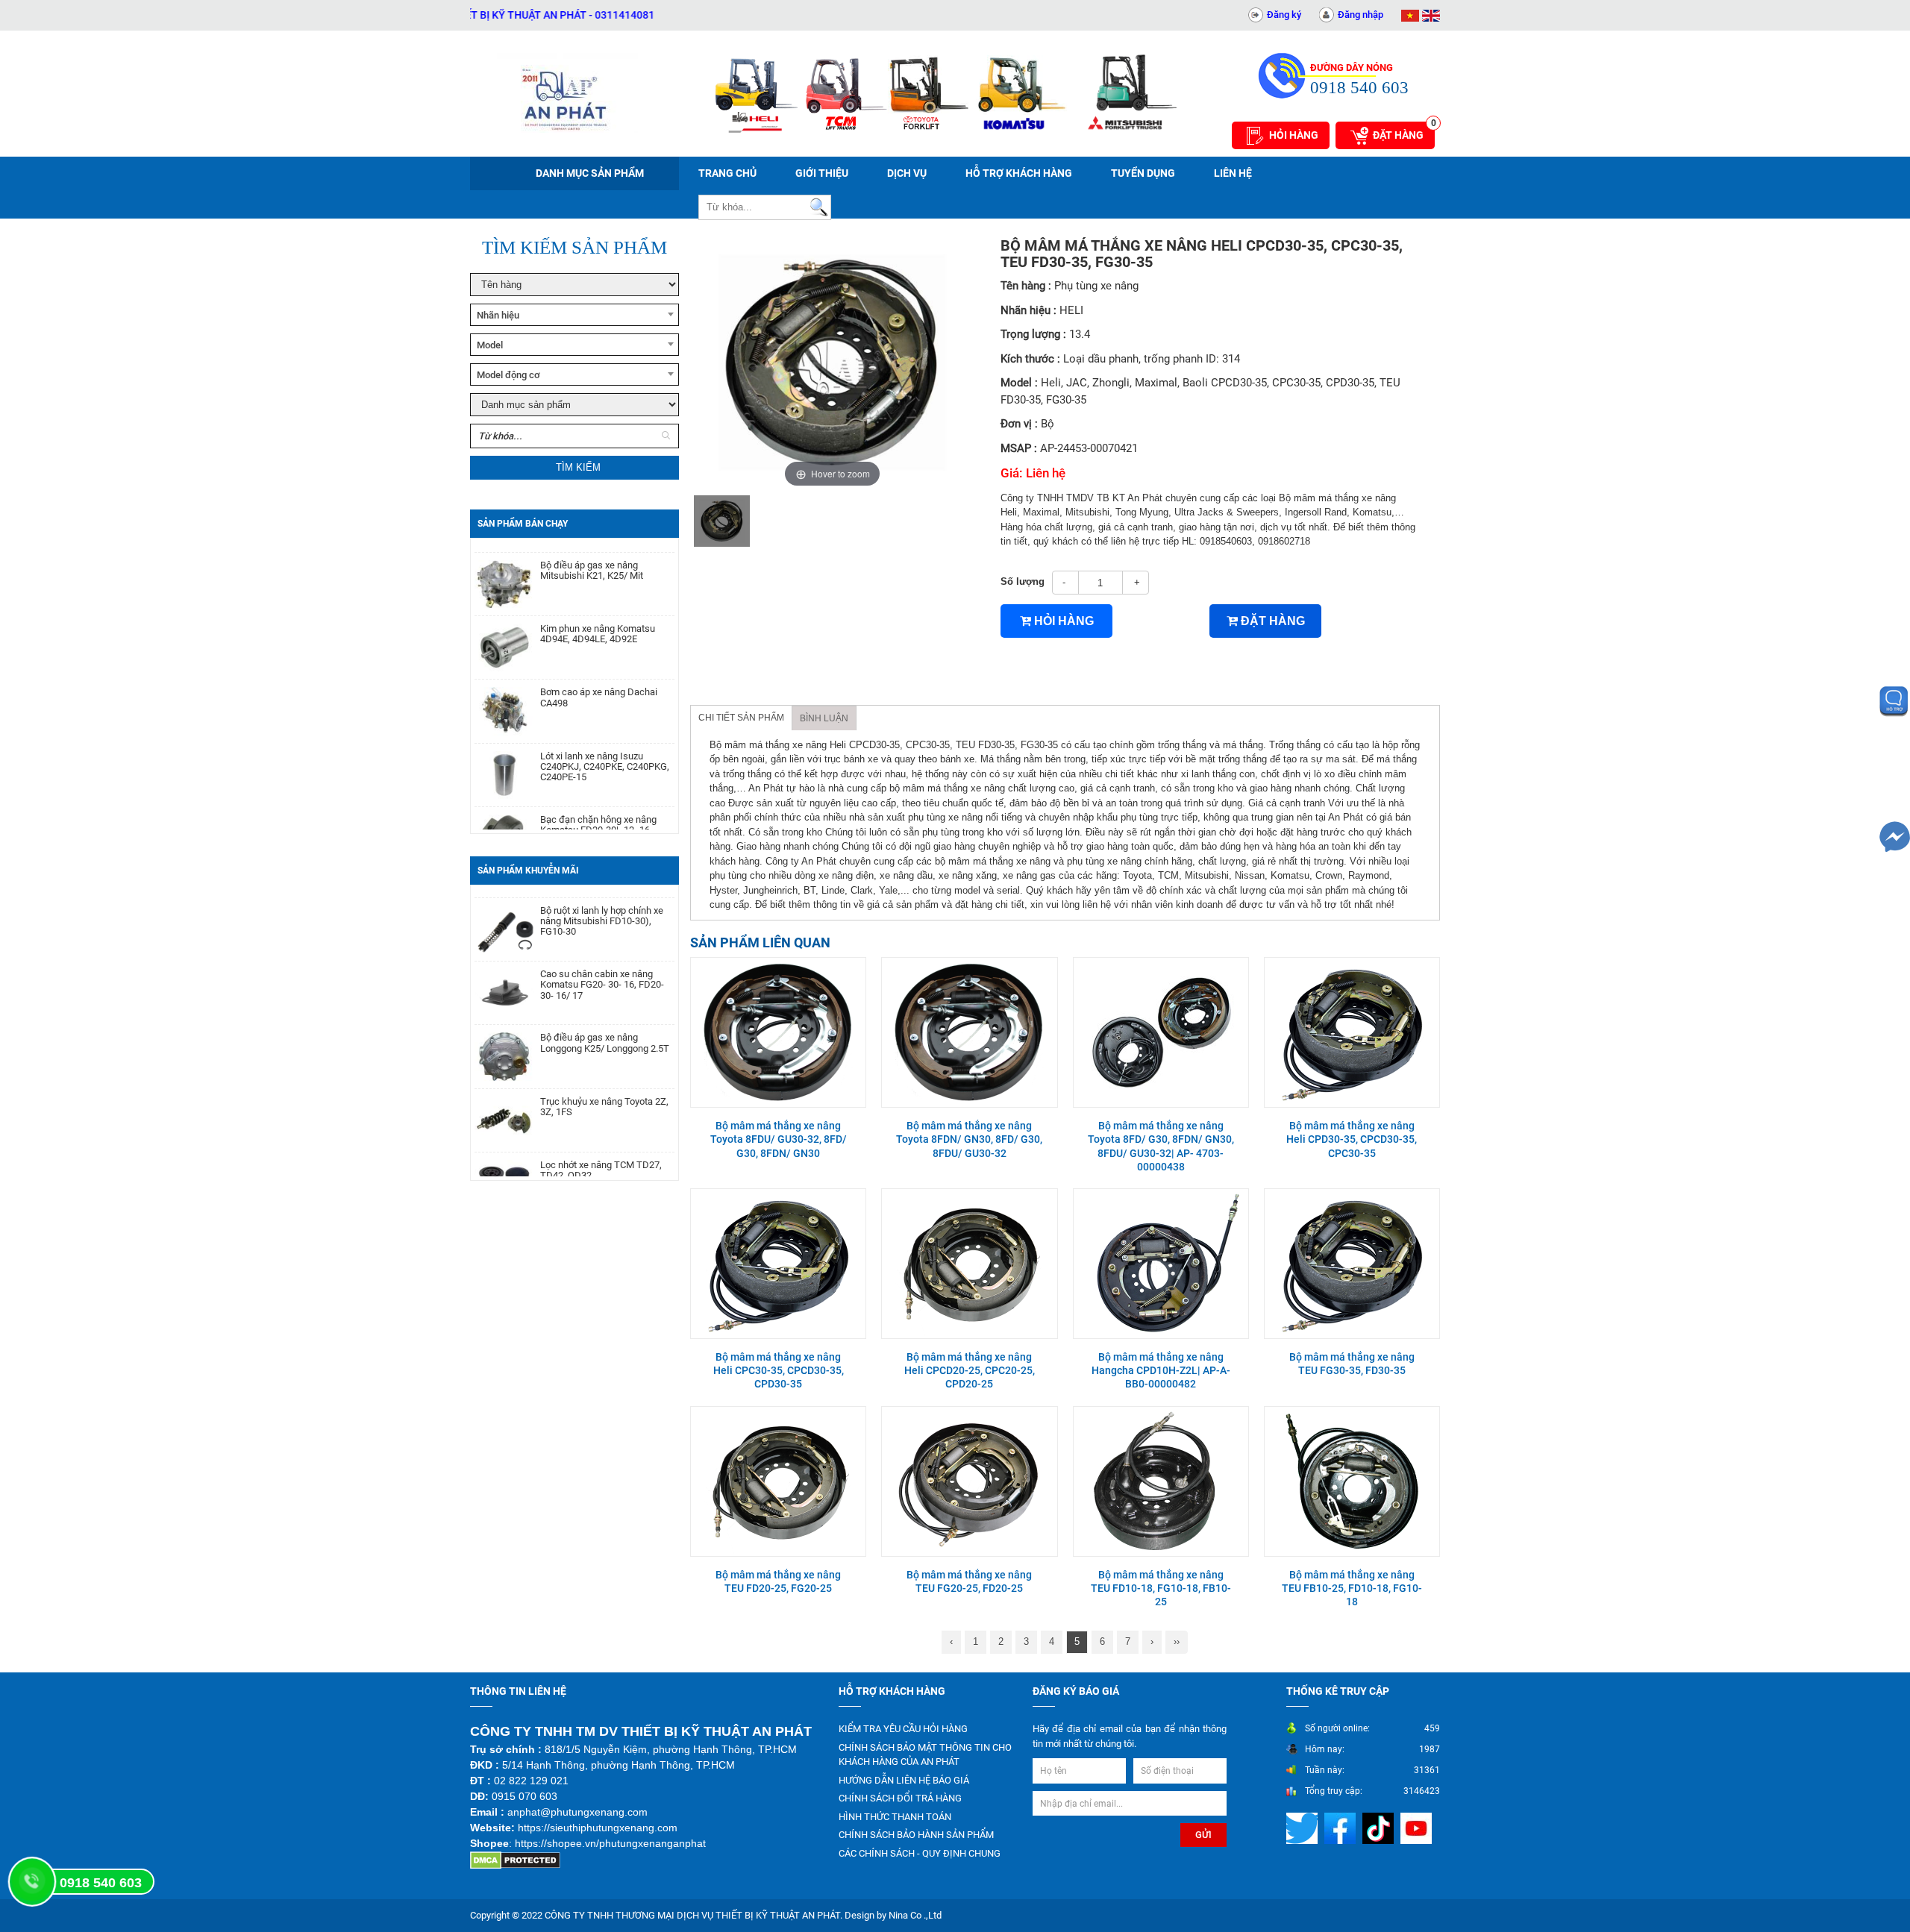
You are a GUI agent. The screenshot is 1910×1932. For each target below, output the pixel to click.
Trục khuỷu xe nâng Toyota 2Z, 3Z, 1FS (604, 1069)
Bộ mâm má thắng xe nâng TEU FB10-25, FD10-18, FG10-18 (1352, 1588)
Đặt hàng (1404, 131)
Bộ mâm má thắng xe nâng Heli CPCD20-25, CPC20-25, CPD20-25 (970, 1370)
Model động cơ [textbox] (508, 375)
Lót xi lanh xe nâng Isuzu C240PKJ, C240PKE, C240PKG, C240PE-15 (605, 730)
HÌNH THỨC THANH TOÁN (895, 1817)
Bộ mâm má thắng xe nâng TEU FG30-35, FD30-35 (1352, 1364)
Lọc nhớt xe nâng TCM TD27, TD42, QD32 (601, 1132)
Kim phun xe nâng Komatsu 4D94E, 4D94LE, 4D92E (598, 597)
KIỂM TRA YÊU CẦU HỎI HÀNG (903, 1729)
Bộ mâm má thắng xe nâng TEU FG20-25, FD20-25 (969, 1581)
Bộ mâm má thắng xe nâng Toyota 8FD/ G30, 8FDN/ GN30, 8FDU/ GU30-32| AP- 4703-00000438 (1161, 1146)
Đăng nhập (1361, 15)
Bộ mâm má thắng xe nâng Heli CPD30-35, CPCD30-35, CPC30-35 (1352, 1139)
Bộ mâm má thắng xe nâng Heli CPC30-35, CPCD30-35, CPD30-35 (779, 1370)
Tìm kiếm (578, 467)
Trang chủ (727, 173)
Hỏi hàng (1294, 135)
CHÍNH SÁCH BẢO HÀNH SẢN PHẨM (916, 1835)
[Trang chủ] (567, 93)
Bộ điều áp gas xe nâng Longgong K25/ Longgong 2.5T (605, 1005)
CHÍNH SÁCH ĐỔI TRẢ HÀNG (900, 1798)
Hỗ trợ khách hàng (1019, 173)
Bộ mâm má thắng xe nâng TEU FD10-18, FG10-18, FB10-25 (1161, 1588)
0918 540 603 (101, 1883)
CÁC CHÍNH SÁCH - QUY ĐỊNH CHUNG (920, 1853)
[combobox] (574, 315)
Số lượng (1023, 581)
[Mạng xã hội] (1304, 1828)
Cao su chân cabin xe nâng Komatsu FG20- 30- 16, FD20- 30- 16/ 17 (602, 947)
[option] (722, 521)
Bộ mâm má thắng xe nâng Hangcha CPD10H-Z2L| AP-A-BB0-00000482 (1161, 1370)
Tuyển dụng (1143, 173)
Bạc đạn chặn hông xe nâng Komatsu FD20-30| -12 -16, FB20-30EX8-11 (598, 793)
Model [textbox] (490, 345)
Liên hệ (1233, 173)
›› (1177, 1641)
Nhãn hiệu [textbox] (498, 315)
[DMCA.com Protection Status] (515, 1860)
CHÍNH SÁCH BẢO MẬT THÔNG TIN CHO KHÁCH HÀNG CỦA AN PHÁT (925, 1755)
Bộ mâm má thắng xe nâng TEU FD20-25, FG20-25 (778, 1581)
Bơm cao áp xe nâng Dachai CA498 (599, 660)
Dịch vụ (907, 173)
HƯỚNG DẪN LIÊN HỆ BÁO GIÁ (904, 1780)
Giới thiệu (822, 173)
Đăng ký (1284, 15)
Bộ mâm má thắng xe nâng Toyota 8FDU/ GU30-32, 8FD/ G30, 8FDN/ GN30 (779, 1139)
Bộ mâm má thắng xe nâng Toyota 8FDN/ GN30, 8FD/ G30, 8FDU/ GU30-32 (969, 1139)
